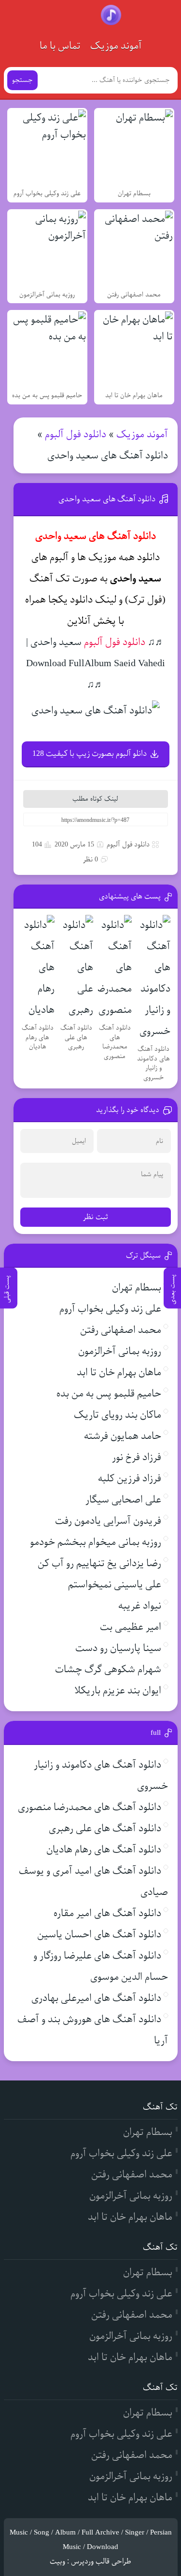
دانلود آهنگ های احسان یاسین (99, 1935)
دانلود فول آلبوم (76, 435)
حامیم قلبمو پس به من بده (109, 1394)
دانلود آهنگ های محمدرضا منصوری (90, 1807)
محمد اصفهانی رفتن (121, 1330)
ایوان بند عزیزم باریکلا (118, 1691)
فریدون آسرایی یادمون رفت (108, 1521)
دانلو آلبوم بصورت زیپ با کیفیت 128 (90, 754)
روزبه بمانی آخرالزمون (120, 1351)
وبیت (57, 2562)
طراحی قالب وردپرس (101, 2562)
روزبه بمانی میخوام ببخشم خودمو (96, 1542)
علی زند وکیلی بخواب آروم (110, 1309)
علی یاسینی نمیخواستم (115, 1585)
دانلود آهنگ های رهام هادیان (104, 1850)
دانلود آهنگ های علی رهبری (105, 1829)
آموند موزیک (116, 46)
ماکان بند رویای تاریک (118, 1415)
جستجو (22, 80)
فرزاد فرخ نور (137, 1457)
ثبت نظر (96, 1217)
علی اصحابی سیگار (123, 1500)
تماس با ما (60, 46)
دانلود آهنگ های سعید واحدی (107, 499)
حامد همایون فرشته (123, 1436)
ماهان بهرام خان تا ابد (119, 1373)
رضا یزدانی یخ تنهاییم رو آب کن (99, 1563)
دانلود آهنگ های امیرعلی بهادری (96, 1998)
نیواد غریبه (140, 1606)
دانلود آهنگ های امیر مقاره (107, 1913)
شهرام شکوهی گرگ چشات (108, 1670)
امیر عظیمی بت (131, 1627)
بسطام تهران (137, 1288)
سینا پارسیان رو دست (118, 1648)
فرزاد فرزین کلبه (130, 1479)
